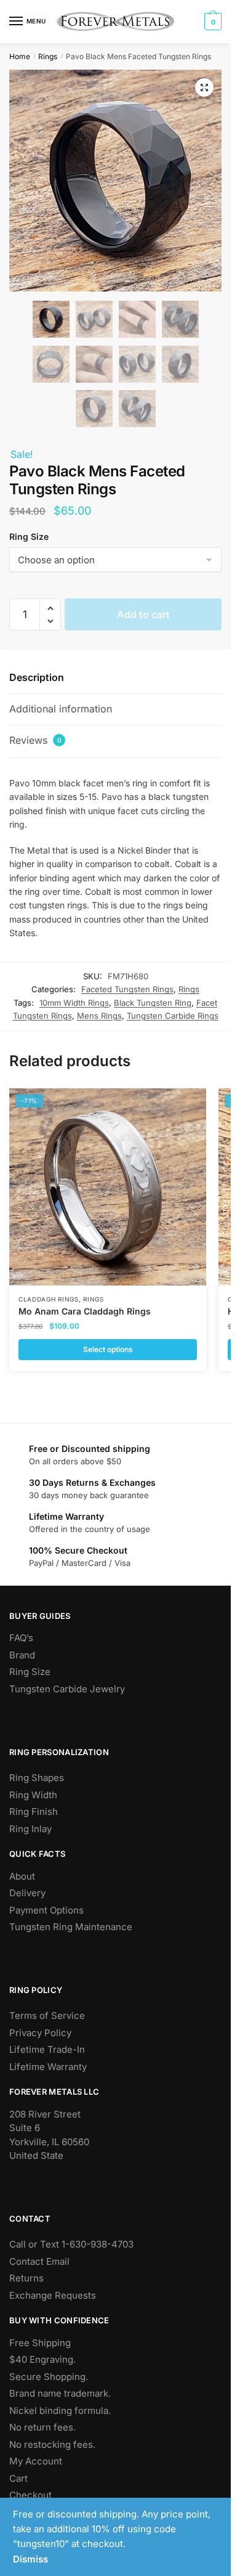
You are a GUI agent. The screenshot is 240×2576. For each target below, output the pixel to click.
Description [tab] (37, 677)
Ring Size (30, 1672)
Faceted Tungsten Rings (127, 989)
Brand (22, 1655)
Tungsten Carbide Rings (173, 1016)
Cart (18, 2478)
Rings (48, 56)
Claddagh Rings (49, 1299)
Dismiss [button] (30, 2559)
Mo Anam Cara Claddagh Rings (85, 1311)
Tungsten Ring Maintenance (71, 1927)
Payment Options (46, 1910)
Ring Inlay (30, 1829)
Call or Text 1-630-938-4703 (71, 2244)
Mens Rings (99, 1016)
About (22, 1876)
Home (20, 56)
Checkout (30, 2495)
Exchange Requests (53, 2295)
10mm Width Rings (74, 1003)
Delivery (27, 1893)
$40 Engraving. (42, 2359)
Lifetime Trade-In (47, 2049)
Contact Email (39, 2261)
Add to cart (143, 614)
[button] (204, 88)
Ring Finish (34, 1812)
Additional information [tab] (61, 709)
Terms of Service (47, 2016)
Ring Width (33, 1795)
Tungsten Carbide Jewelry (67, 1689)
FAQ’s (21, 1638)
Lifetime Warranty (48, 2067)
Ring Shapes (37, 1778)
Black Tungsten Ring (153, 1003)
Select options (108, 1349)
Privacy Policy (40, 2033)
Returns (26, 2278)
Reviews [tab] (35, 740)
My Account (36, 2461)
